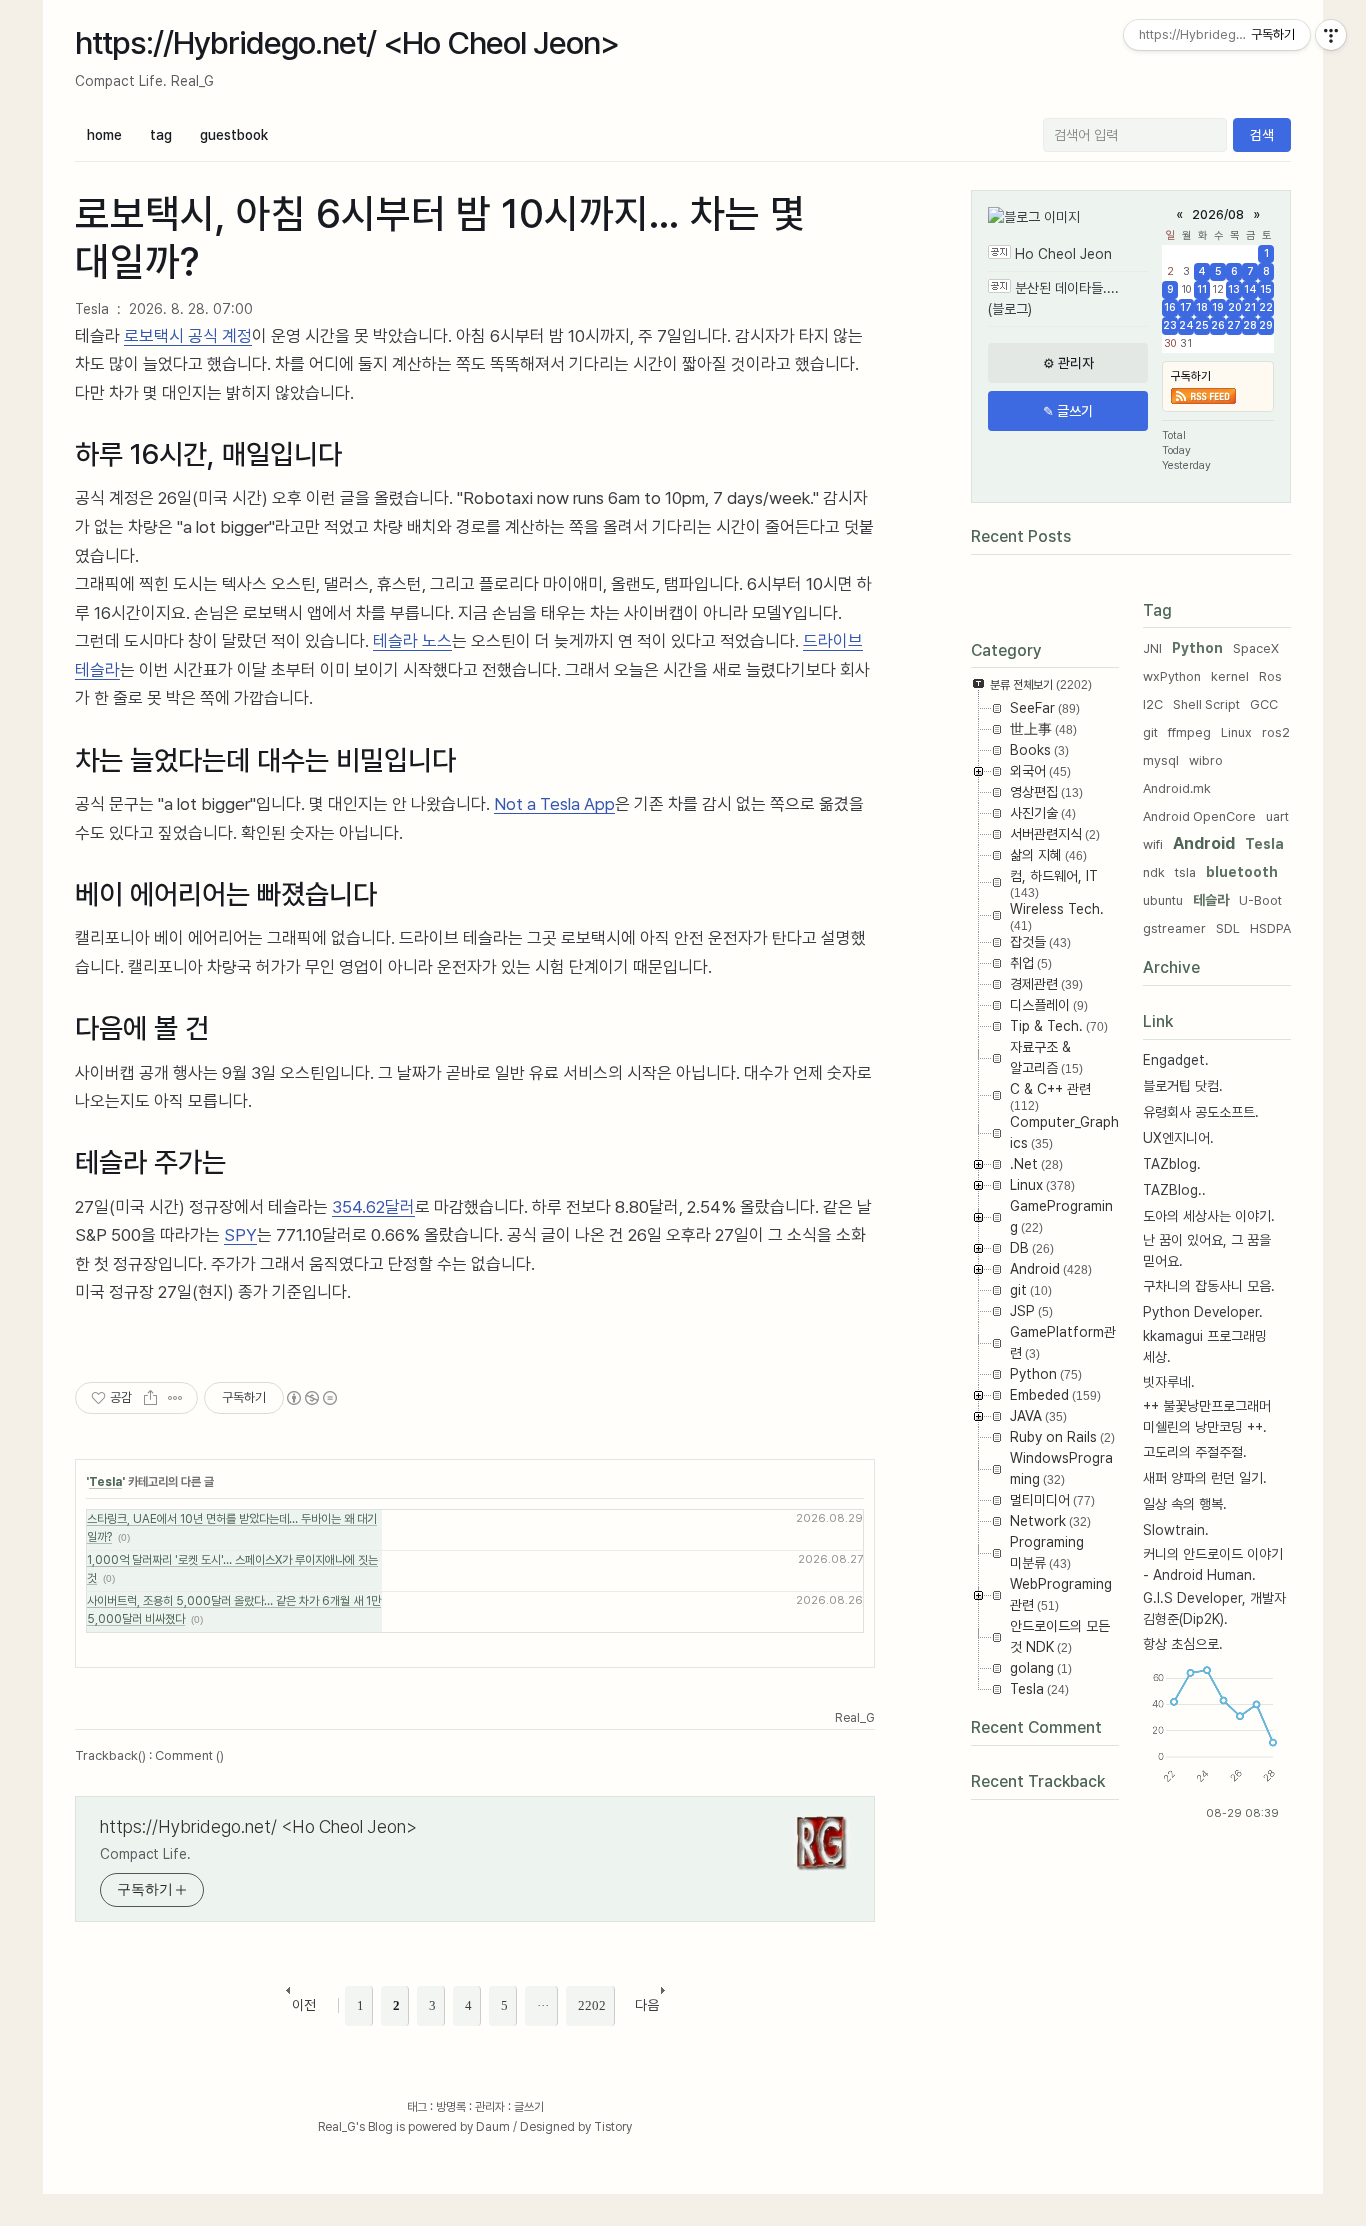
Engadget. (1176, 1060)
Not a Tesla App (554, 804)
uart (1277, 816)
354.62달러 (373, 1207)
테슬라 (1211, 900)
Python (1197, 648)
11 (1202, 289)
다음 (647, 2005)
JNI (1152, 648)
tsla (1185, 872)
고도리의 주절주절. (1195, 1452)
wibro (1206, 760)
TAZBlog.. (1174, 1190)
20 (1234, 307)
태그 (417, 2107)
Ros (1270, 676)
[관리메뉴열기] (1331, 35)
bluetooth (1242, 872)
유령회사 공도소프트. (1201, 1112)
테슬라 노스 (412, 641)
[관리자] (1068, 363)
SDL (1228, 928)
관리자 (490, 2107)
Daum (493, 2127)
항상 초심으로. (1183, 1644)
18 (1202, 307)
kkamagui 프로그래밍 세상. (1205, 1346)
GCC (1264, 704)
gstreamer (1174, 928)
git (1150, 732)
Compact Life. (145, 1854)
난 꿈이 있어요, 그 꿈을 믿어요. (1207, 1250)
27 (1234, 325)
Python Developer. (1203, 1312)
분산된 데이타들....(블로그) (1053, 298)
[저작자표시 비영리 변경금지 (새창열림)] (311, 1398)
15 (1266, 289)
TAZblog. (1172, 1164)
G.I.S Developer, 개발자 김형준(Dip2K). (1214, 1608)
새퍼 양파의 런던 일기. (1205, 1478)
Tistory (613, 2127)
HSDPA (1270, 928)
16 (1170, 307)
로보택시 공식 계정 (188, 336)
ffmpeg (1189, 732)
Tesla (92, 309)
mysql (1161, 760)
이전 (304, 2005)
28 (1250, 325)
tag (161, 135)
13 (1234, 289)
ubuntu (1163, 900)
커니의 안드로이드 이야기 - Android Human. (1213, 1564)
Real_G (337, 2127)
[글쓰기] (1068, 411)
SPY (240, 1235)
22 (1266, 307)
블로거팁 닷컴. (1183, 1086)
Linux (1236, 732)
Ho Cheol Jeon (1063, 254)
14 (1250, 289)
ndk (1154, 872)
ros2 (1276, 732)
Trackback (110, 1755)
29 (1266, 325)
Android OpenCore (1199, 816)
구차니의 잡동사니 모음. (1209, 1286)
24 (1186, 325)
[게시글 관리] (175, 1398)
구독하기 (1191, 376)
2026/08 (1218, 214)
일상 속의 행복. (1185, 1504)
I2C (1153, 704)
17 (1186, 307)
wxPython (1172, 676)
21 (1250, 307)
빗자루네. (1169, 1382)
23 (1170, 325)
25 (1202, 325)
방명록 (451, 2107)
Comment (189, 1755)
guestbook (234, 135)
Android (1204, 843)
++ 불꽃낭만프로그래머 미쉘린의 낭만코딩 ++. (1207, 1416)
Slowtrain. (1176, 1530)
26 (1218, 325)
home (104, 135)
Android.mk (1177, 788)
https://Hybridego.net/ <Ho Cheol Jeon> (347, 43)
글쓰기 (529, 2107)
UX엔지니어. (1178, 1138)
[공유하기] (150, 1398)
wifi (1153, 844)
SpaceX (1256, 648)
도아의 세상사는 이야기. (1209, 1216)
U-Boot (1260, 900)
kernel (1230, 676)
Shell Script (1206, 704)
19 (1218, 307)
